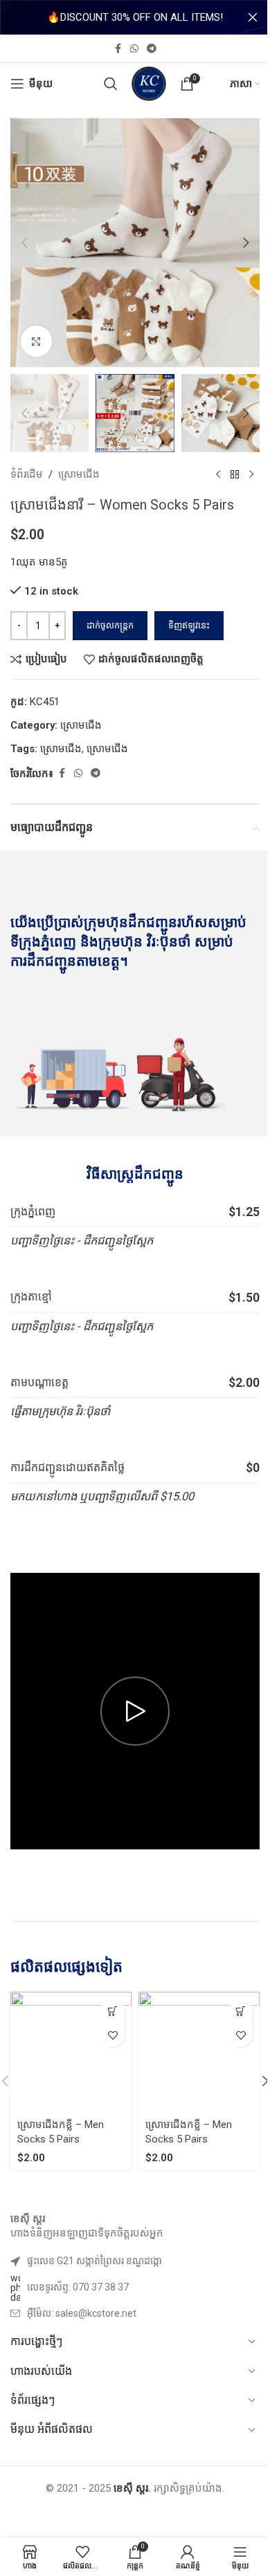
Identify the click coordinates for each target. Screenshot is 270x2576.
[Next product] (251, 474)
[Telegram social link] (152, 49)
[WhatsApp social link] (134, 49)
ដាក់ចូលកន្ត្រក (110, 625)
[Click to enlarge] (36, 341)
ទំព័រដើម (27, 474)
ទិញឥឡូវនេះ (189, 625)
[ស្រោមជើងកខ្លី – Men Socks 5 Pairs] (71, 2052)
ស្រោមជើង (79, 474)
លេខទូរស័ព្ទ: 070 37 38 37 (78, 2287)
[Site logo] (149, 83)
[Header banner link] (135, 17)
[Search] (111, 84)
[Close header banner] (253, 17)
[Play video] (135, 1711)
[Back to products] (235, 474)
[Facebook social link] (118, 49)
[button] (24, 243)
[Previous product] (218, 474)
